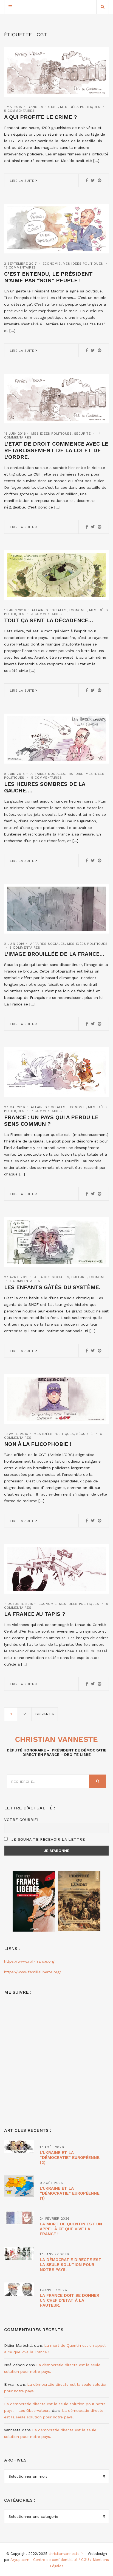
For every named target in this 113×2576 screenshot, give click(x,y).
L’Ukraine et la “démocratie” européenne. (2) (70, 2158)
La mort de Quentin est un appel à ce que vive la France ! (71, 2229)
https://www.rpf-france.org (29, 1961)
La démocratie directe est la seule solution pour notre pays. (71, 2265)
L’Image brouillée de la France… (54, 954)
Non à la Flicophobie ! (38, 1444)
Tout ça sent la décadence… (49, 620)
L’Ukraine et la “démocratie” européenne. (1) (70, 2193)
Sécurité (82, 434)
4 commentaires (25, 1281)
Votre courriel (22, 1820)
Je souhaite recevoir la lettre (47, 1839)
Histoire (75, 774)
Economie (52, 264)
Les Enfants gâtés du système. (52, 1287)
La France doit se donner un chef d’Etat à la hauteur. (70, 2300)
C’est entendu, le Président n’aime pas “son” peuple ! (48, 277)
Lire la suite (23, 181)
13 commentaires (20, 267)
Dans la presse (43, 107)
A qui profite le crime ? (41, 117)
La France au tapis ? (35, 1614)
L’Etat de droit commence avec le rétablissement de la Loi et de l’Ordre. (56, 450)
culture (79, 1277)
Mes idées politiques (80, 107)
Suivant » (45, 1714)
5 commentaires (19, 111)
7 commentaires (46, 1111)
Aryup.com (20, 2560)
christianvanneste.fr (66, 2554)
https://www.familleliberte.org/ (33, 1972)
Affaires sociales (49, 610)
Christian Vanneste (56, 1739)
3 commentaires (46, 614)
